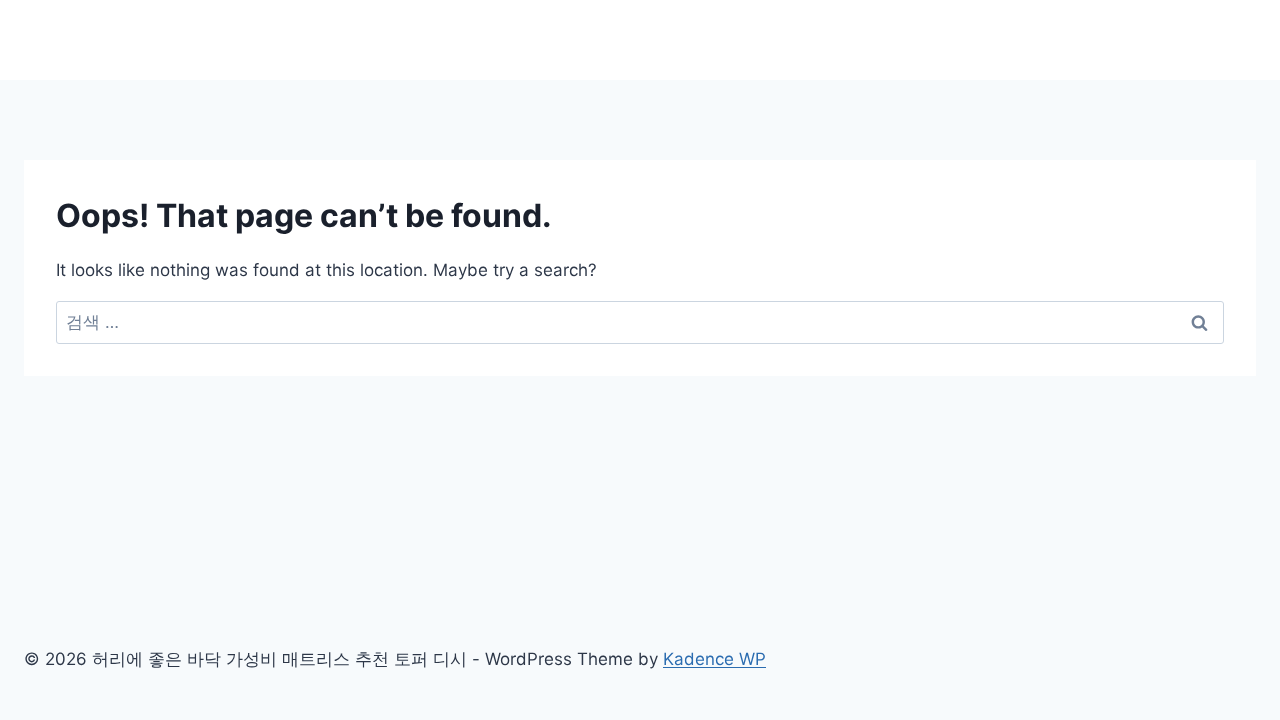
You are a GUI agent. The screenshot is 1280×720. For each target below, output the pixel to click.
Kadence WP (714, 659)
